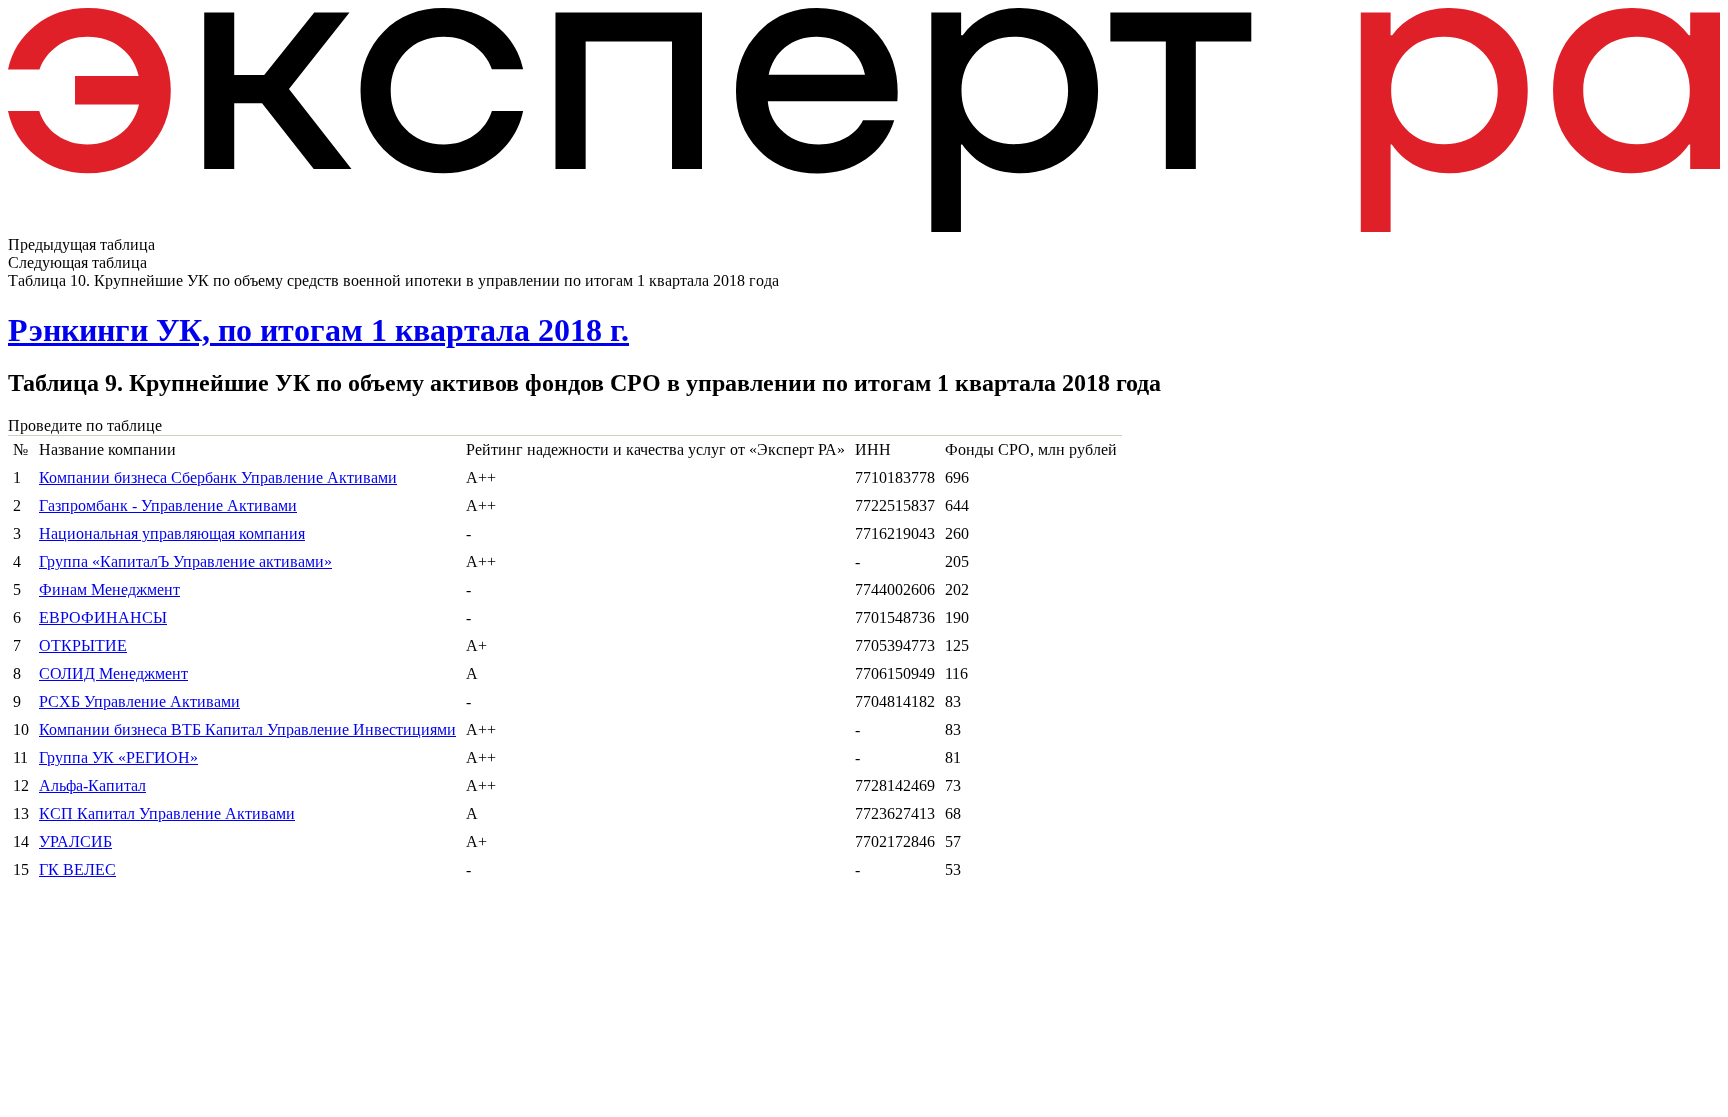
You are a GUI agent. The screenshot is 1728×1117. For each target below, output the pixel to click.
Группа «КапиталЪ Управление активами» (185, 561)
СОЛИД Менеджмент (113, 673)
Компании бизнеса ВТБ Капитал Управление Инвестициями (247, 729)
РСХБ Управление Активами (139, 701)
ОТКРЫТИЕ (83, 645)
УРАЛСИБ (75, 841)
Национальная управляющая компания (172, 533)
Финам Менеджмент (109, 589)
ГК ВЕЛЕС (77, 869)
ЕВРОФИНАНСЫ (103, 617)
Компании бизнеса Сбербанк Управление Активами (218, 477)
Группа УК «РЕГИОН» (118, 757)
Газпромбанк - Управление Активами (168, 505)
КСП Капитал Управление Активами (167, 813)
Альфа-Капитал (92, 785)
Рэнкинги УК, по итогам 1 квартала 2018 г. (318, 330)
